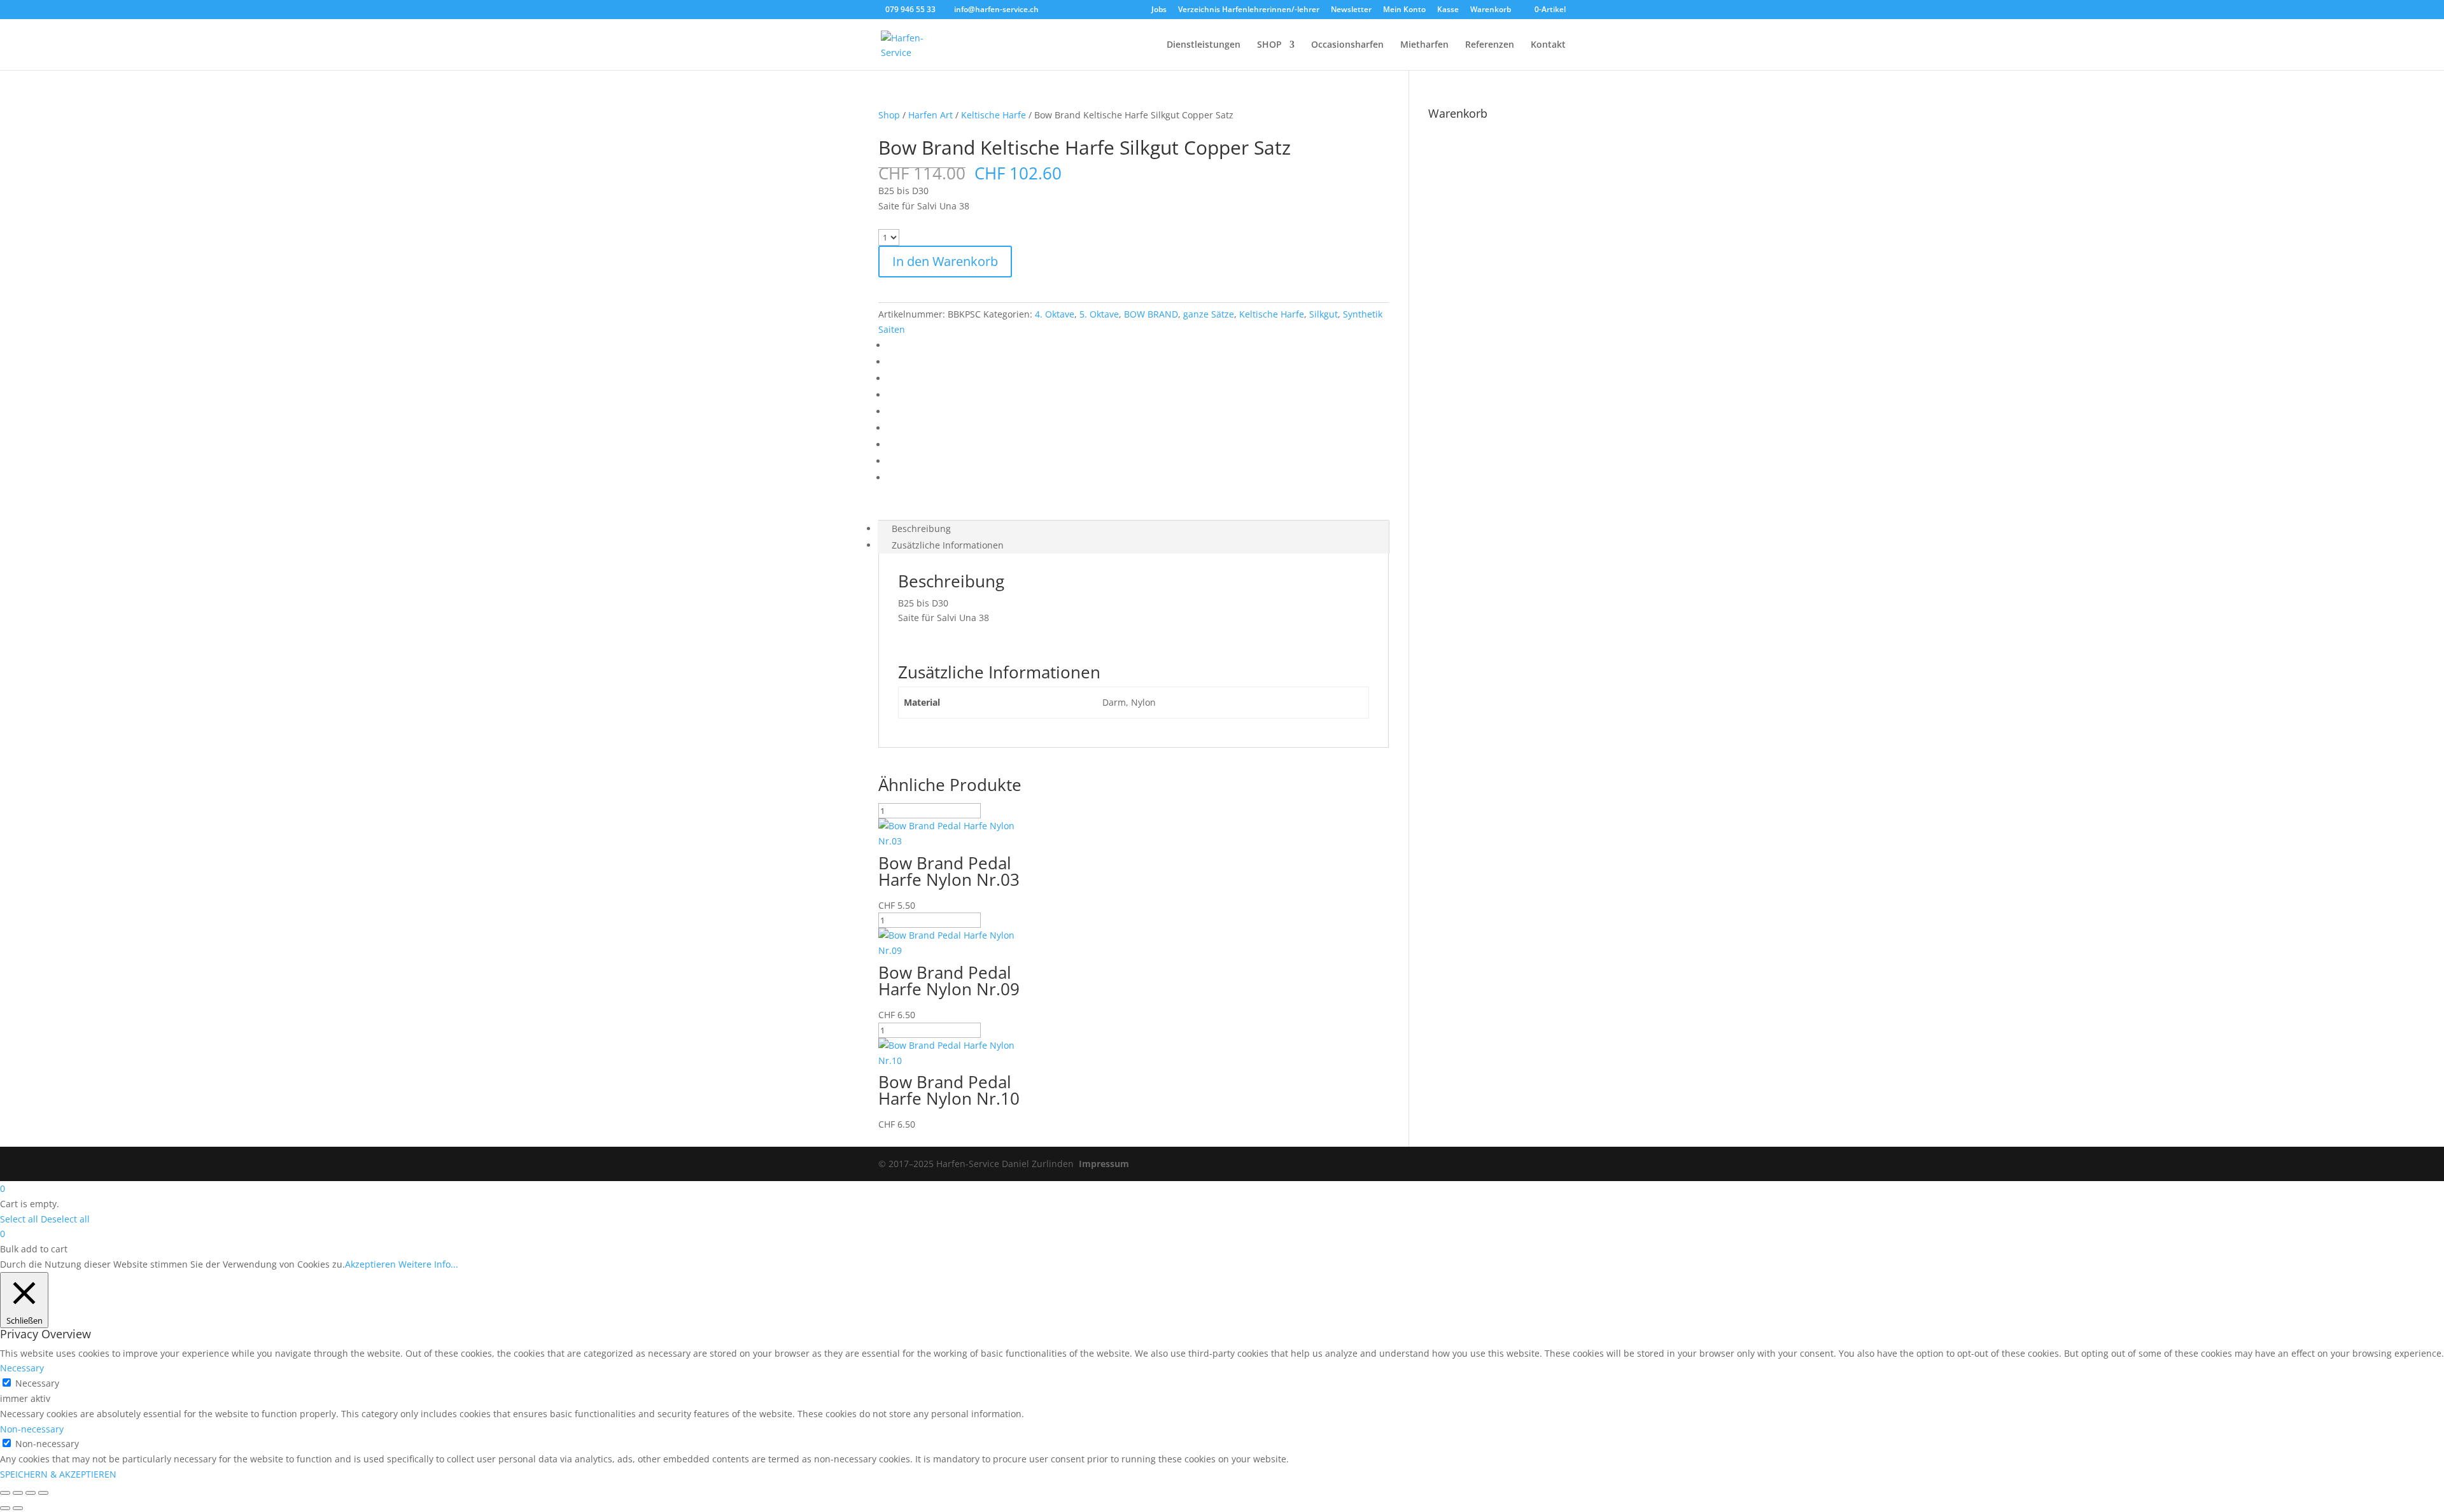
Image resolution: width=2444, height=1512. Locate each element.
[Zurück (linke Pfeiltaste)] (5, 1508)
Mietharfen (1424, 45)
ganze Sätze (1209, 314)
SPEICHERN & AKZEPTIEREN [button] (58, 1474)
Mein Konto (1404, 10)
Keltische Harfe (994, 115)
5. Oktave (1099, 314)
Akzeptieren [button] (370, 1264)
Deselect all (65, 1219)
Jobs (1159, 10)
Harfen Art (931, 115)
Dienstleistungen (1204, 45)
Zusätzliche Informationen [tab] (948, 545)
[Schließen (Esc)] (43, 1493)
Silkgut (1324, 314)
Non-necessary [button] (32, 1429)
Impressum (1104, 1164)
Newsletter (1351, 10)
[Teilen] (31, 1493)
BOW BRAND (1151, 314)
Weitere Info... (428, 1264)
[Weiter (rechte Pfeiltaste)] (18, 1508)
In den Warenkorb (945, 261)
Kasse (1448, 10)
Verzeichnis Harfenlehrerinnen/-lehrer (1249, 10)
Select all (19, 1219)
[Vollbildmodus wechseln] (18, 1493)
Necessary (37, 1383)
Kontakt (1548, 45)
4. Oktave (1055, 314)
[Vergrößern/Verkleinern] (5, 1493)
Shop (889, 115)
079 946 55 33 (910, 9)
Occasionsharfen (1347, 45)
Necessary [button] (22, 1368)
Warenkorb (1491, 10)
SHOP (1269, 45)
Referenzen (1490, 45)
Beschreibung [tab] (921, 528)
